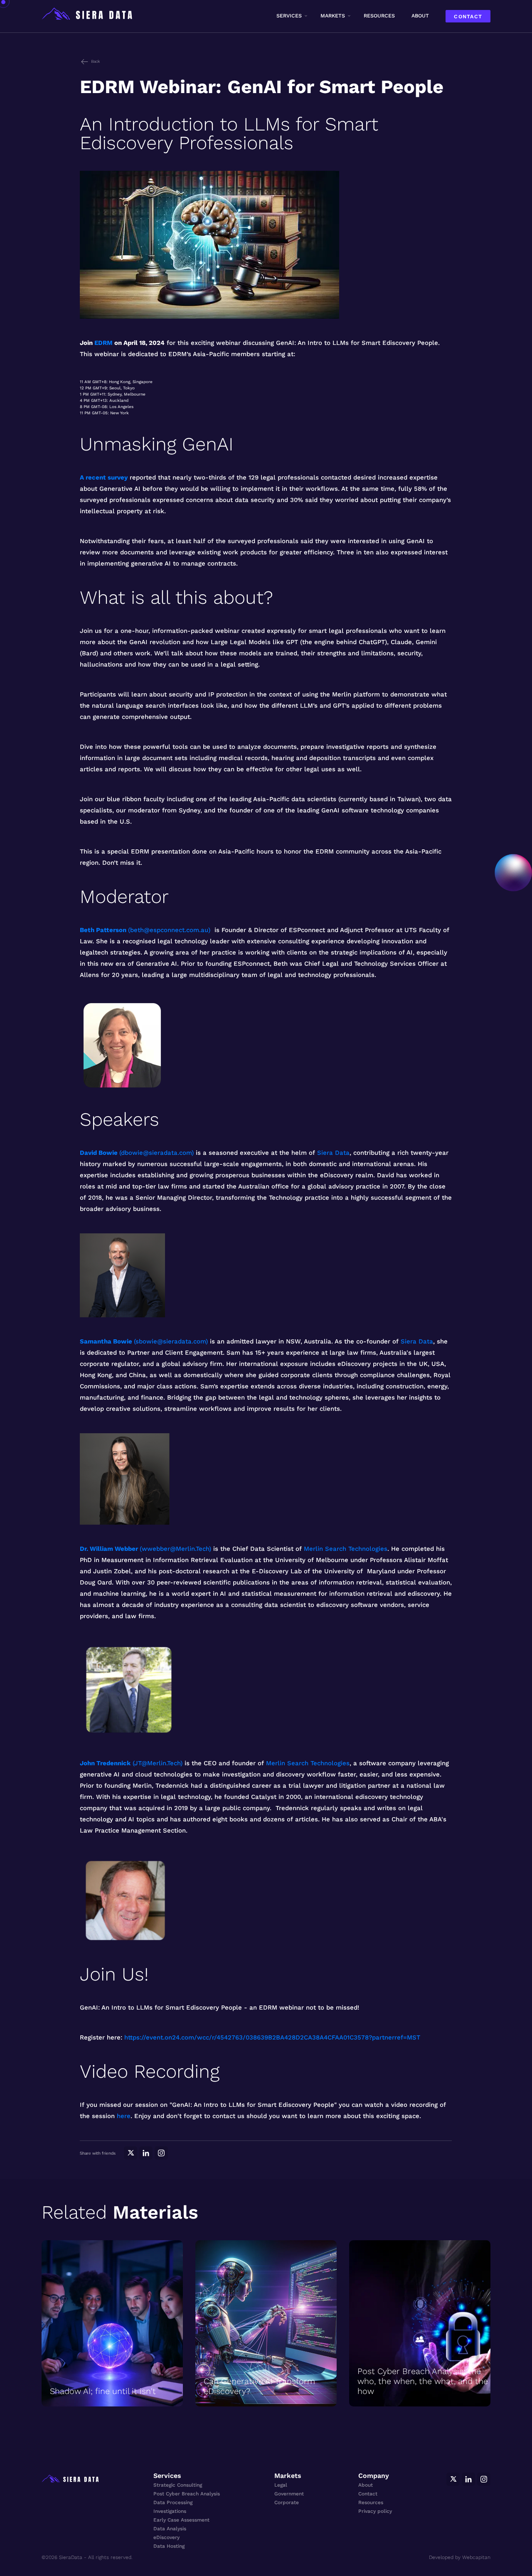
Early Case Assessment (181, 2520)
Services (289, 16)
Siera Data (333, 1153)
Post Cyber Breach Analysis (187, 2494)
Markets (333, 16)
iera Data (419, 1341)
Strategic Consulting (178, 2485)
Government (289, 2494)
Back (95, 61)
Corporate (287, 2502)
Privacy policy (375, 2511)
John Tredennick (105, 1763)
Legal (281, 2485)
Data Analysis (170, 2529)
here (124, 2116)
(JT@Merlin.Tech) (158, 1763)
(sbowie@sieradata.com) (171, 1341)
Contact (468, 16)
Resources (379, 16)
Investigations (170, 2511)
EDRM (103, 343)
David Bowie (99, 1153)
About (420, 16)
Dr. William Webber (109, 1549)
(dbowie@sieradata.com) (156, 1153)
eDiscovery (166, 2537)
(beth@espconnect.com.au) (169, 930)
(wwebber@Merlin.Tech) (175, 1549)
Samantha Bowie (106, 1341)
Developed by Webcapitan (460, 2557)
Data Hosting (169, 2546)
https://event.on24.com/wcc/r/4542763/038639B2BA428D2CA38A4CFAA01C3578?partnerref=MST (272, 2037)
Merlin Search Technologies (346, 1549)
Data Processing (173, 2502)
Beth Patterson (103, 930)
